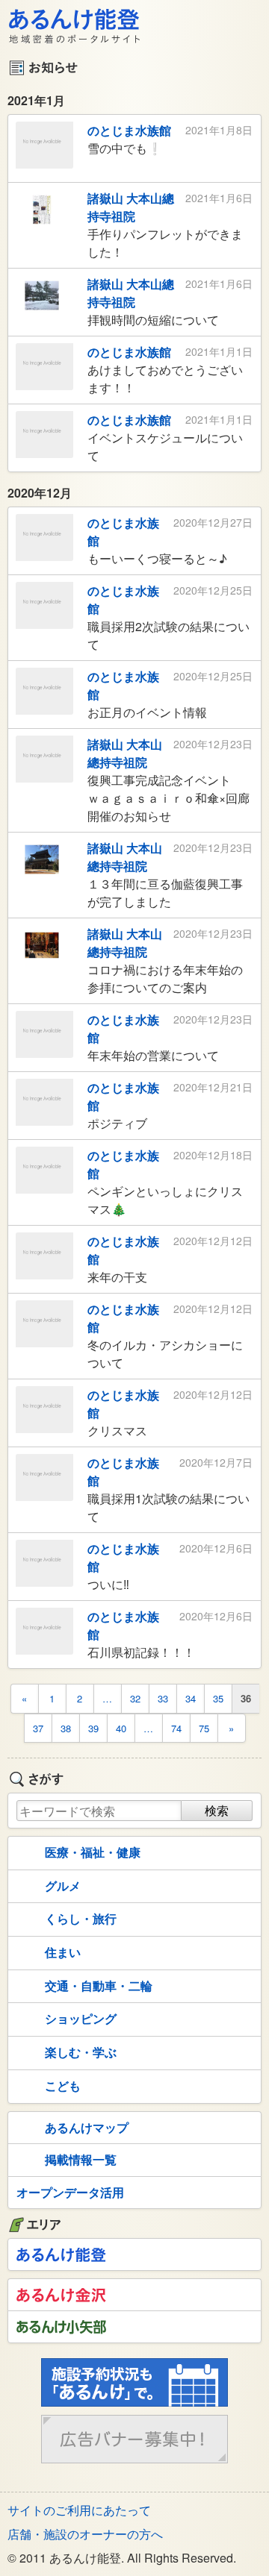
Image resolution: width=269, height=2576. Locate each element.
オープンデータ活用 (70, 2192)
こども (63, 2085)
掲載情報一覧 (81, 2159)
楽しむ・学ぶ (81, 2052)
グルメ (63, 1886)
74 (176, 1728)
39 (93, 1728)
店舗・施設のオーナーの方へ (85, 2534)
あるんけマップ (87, 2127)
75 (204, 1728)
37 (38, 1728)
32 (135, 1698)
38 (66, 1728)
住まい (63, 1952)
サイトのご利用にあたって (79, 2510)
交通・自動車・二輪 (99, 1986)
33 (163, 1698)
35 (218, 1698)
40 (121, 1728)
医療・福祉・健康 (93, 1852)
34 (191, 1698)
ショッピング (81, 2018)
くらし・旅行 (81, 1918)
